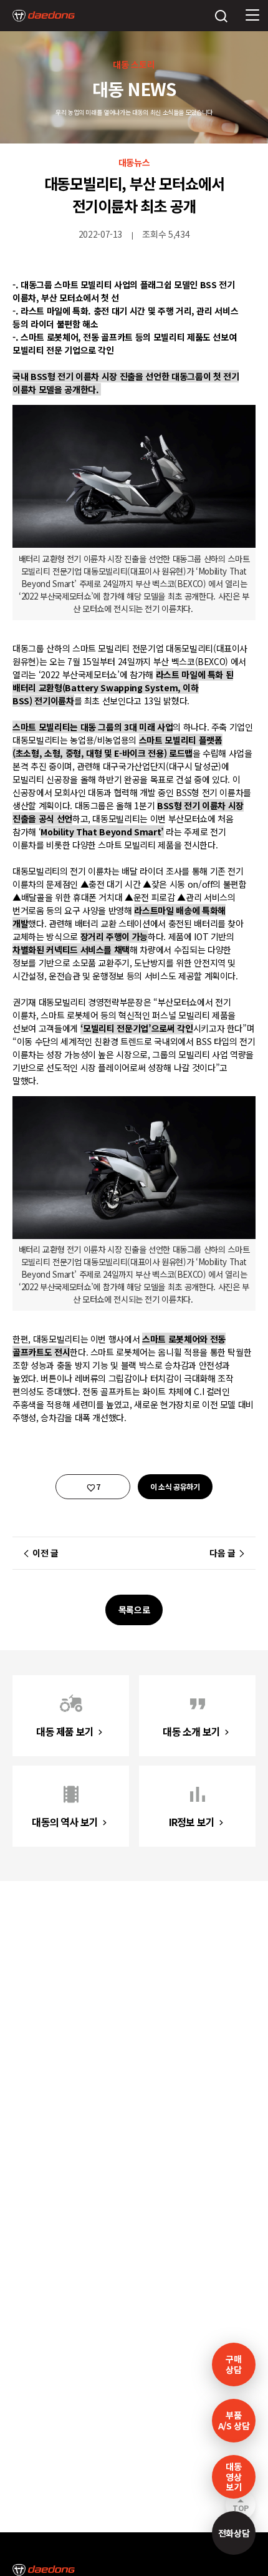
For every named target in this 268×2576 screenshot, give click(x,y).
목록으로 (134, 1610)
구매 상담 (233, 2364)
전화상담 (234, 2533)
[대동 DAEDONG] (44, 16)
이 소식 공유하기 (175, 1486)
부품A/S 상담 (234, 2420)
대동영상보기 (233, 2477)
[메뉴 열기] (252, 16)
